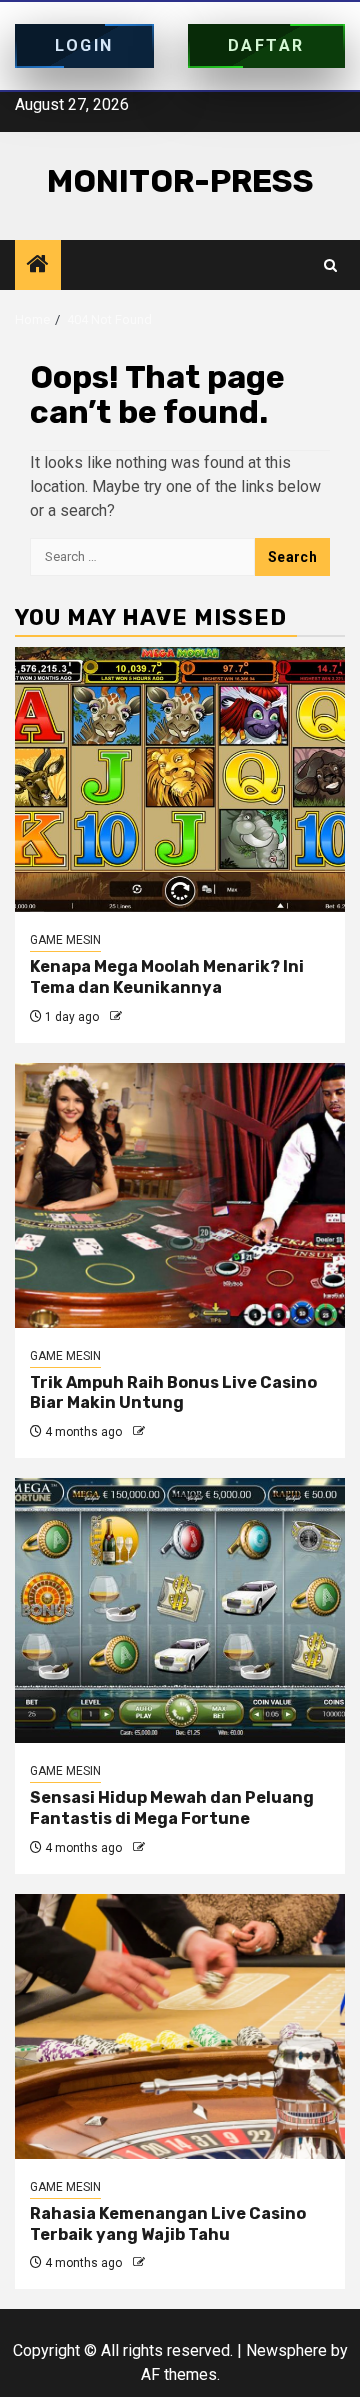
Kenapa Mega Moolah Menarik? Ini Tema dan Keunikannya (167, 977)
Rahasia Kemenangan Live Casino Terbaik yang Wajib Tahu (168, 2224)
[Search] (330, 265)
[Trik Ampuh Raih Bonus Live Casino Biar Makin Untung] (180, 1195)
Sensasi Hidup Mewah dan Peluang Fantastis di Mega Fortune (172, 1808)
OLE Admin (155, 1017)
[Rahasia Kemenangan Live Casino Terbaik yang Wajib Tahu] (180, 2026)
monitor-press (180, 181)
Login (84, 45)
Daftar (266, 45)
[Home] (38, 266)
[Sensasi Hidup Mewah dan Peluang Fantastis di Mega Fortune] (180, 1610)
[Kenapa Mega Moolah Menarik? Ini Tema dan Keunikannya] (180, 779)
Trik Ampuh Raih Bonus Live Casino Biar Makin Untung (173, 1393)
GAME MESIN (65, 940)
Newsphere (286, 2350)
